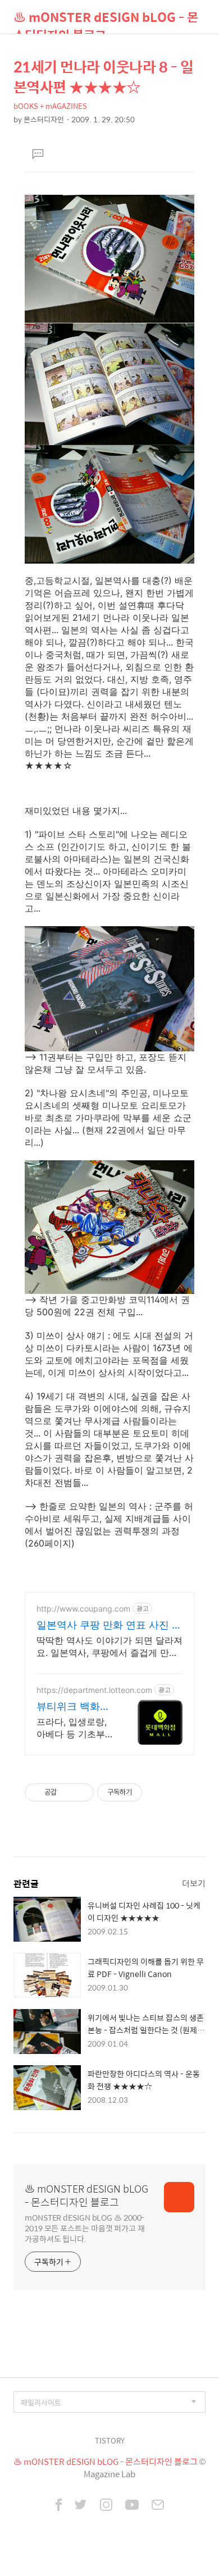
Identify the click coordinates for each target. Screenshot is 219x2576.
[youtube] (132, 2506)
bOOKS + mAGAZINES (50, 106)
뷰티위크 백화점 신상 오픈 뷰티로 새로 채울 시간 (75, 1707)
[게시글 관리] (81, 1792)
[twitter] (81, 2506)
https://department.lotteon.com (94, 1690)
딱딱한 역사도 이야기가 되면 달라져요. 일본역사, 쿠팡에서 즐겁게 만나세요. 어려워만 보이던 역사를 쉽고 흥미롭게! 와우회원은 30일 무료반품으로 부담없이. (109, 1647)
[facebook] (59, 2506)
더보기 (194, 1883)
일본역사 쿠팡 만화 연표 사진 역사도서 (109, 1625)
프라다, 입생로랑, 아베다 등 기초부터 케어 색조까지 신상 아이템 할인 (75, 1728)
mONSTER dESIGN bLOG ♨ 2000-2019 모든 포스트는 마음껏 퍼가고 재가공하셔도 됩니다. (85, 2228)
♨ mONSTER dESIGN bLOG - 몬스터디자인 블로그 (106, 20)
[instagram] (106, 2506)
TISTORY (110, 2440)
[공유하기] (67, 1792)
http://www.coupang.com (83, 1609)
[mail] (158, 2506)
